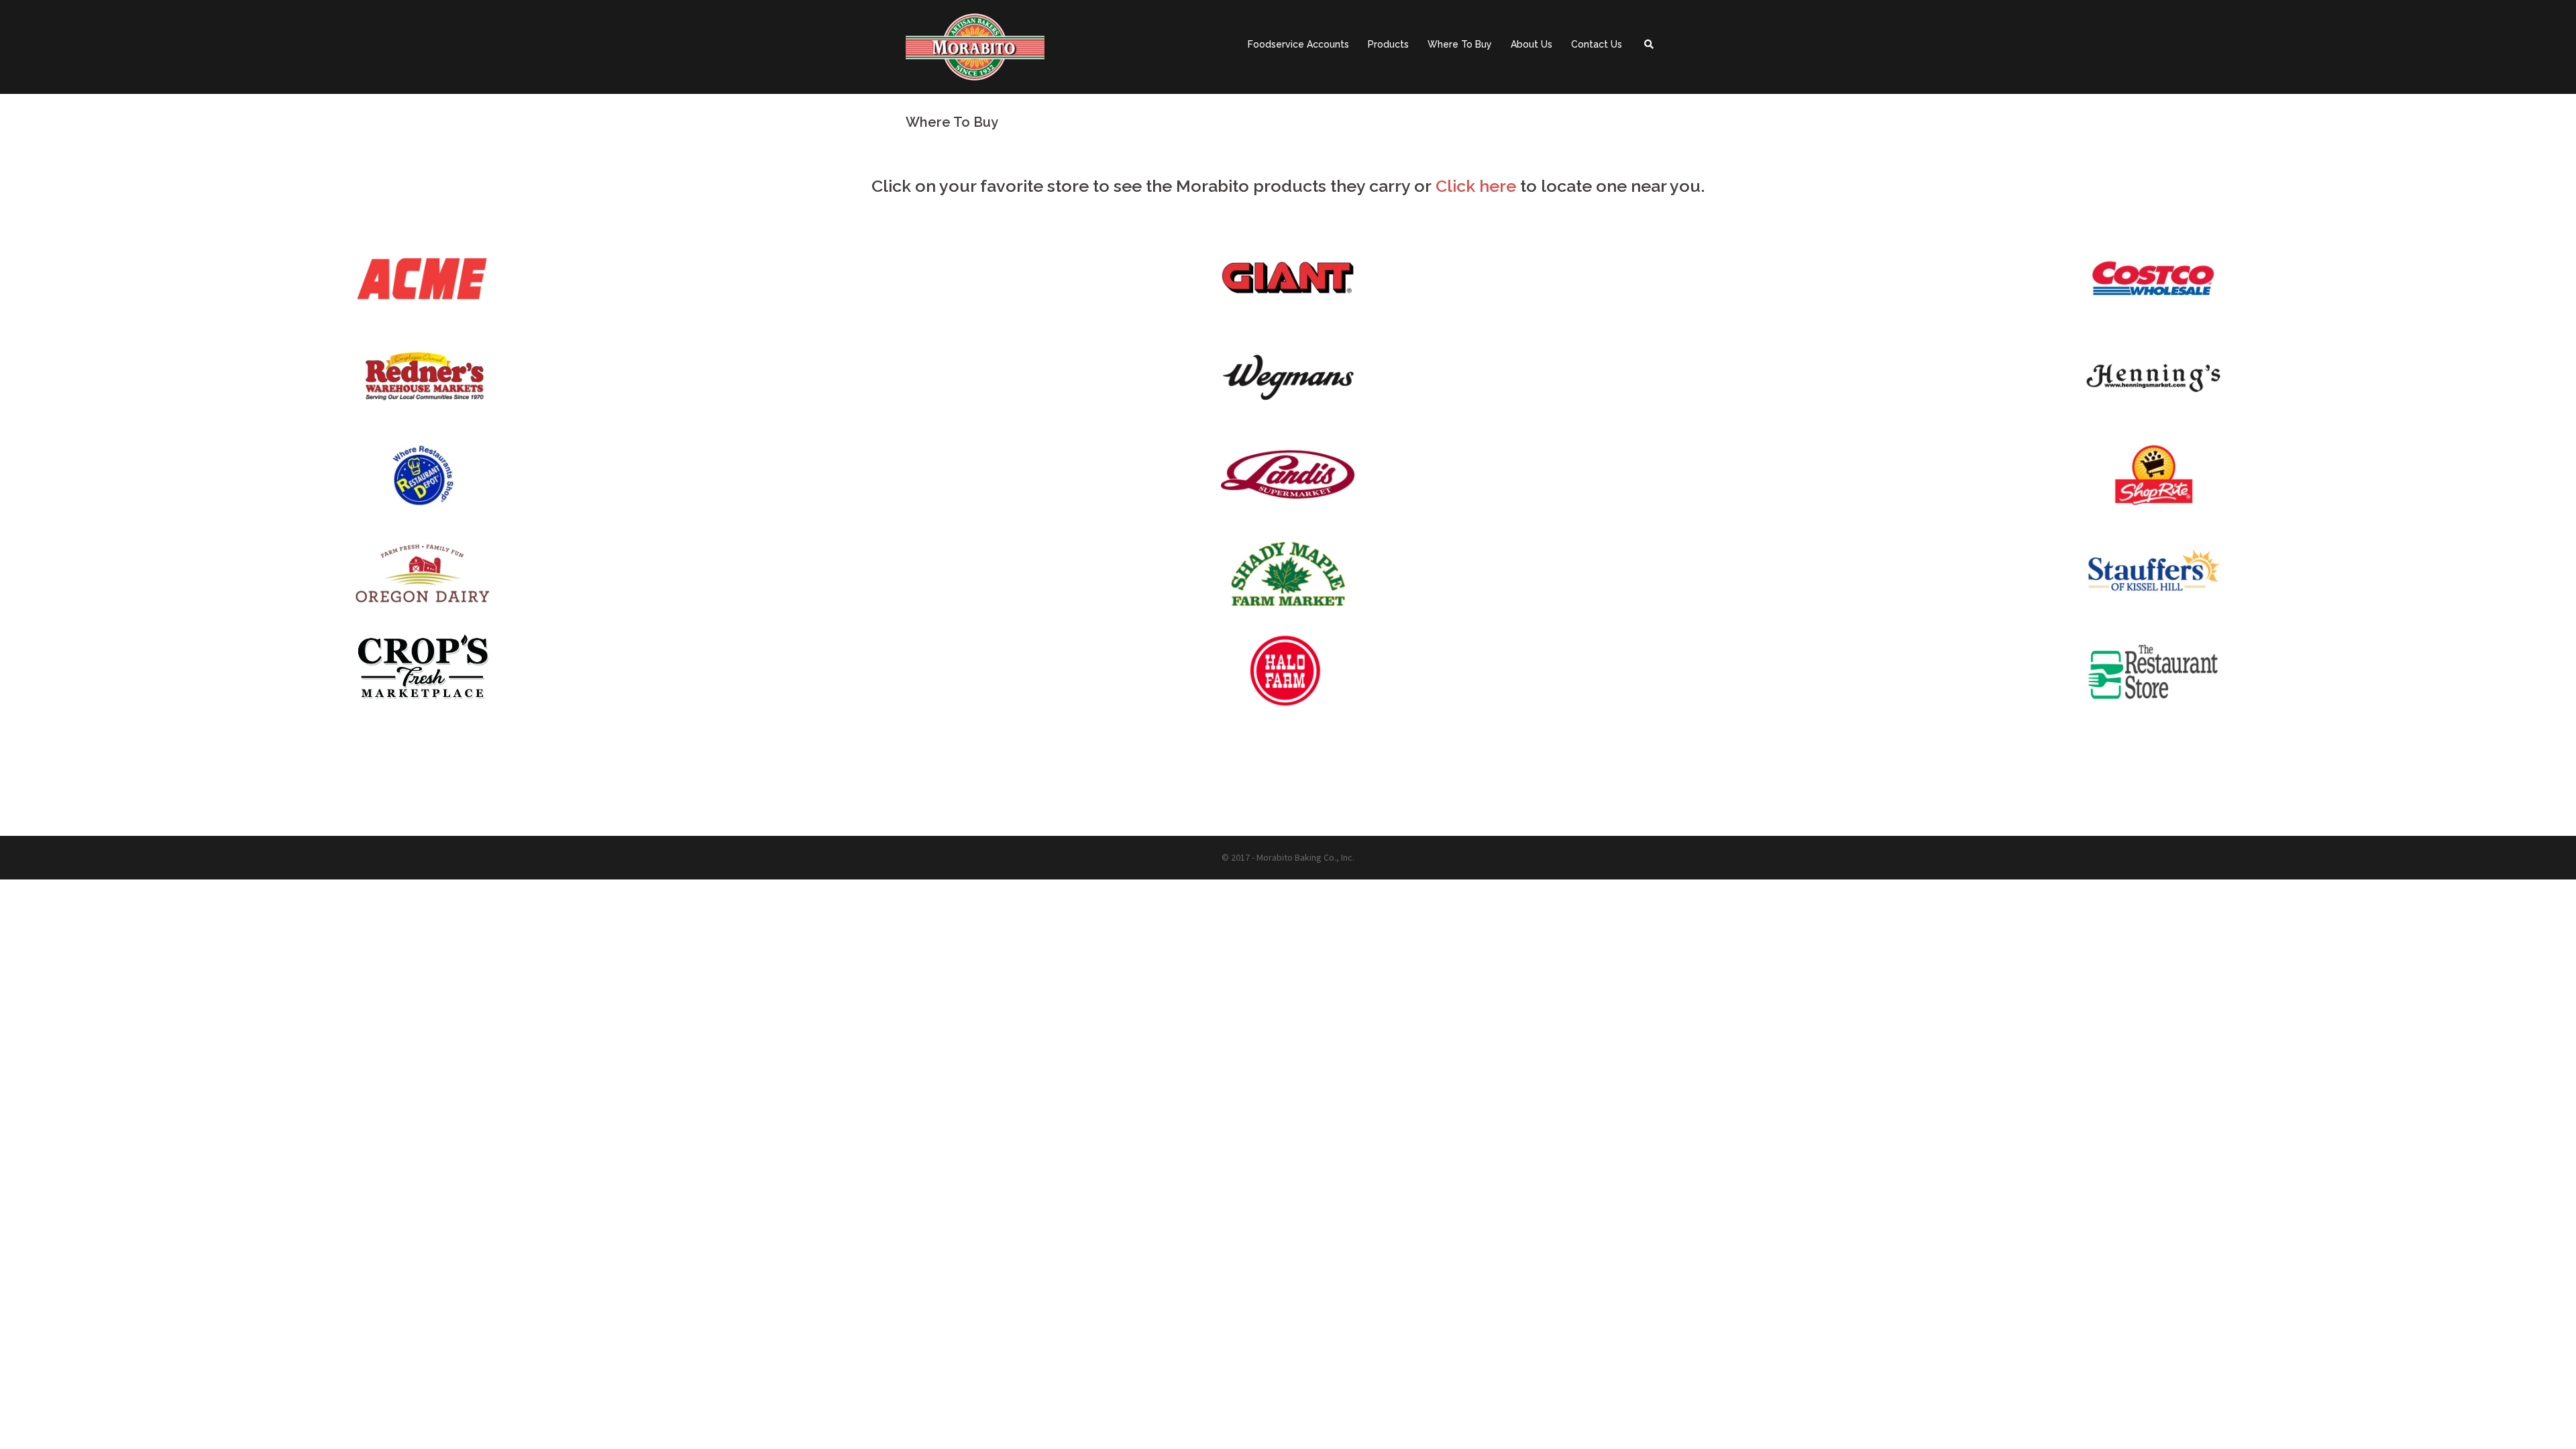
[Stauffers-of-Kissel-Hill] (2153, 576)
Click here (1476, 186)
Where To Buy (1460, 44)
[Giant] (1288, 281)
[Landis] (1288, 478)
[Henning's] (2153, 380)
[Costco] (2153, 281)
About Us (1532, 44)
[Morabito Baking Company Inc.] (975, 46)
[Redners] (423, 380)
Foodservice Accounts (1298, 44)
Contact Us (1597, 44)
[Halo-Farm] (423, 669)
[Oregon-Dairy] (423, 576)
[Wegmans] (1288, 380)
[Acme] (423, 281)
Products (1388, 44)
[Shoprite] (2153, 478)
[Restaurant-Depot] (423, 478)
